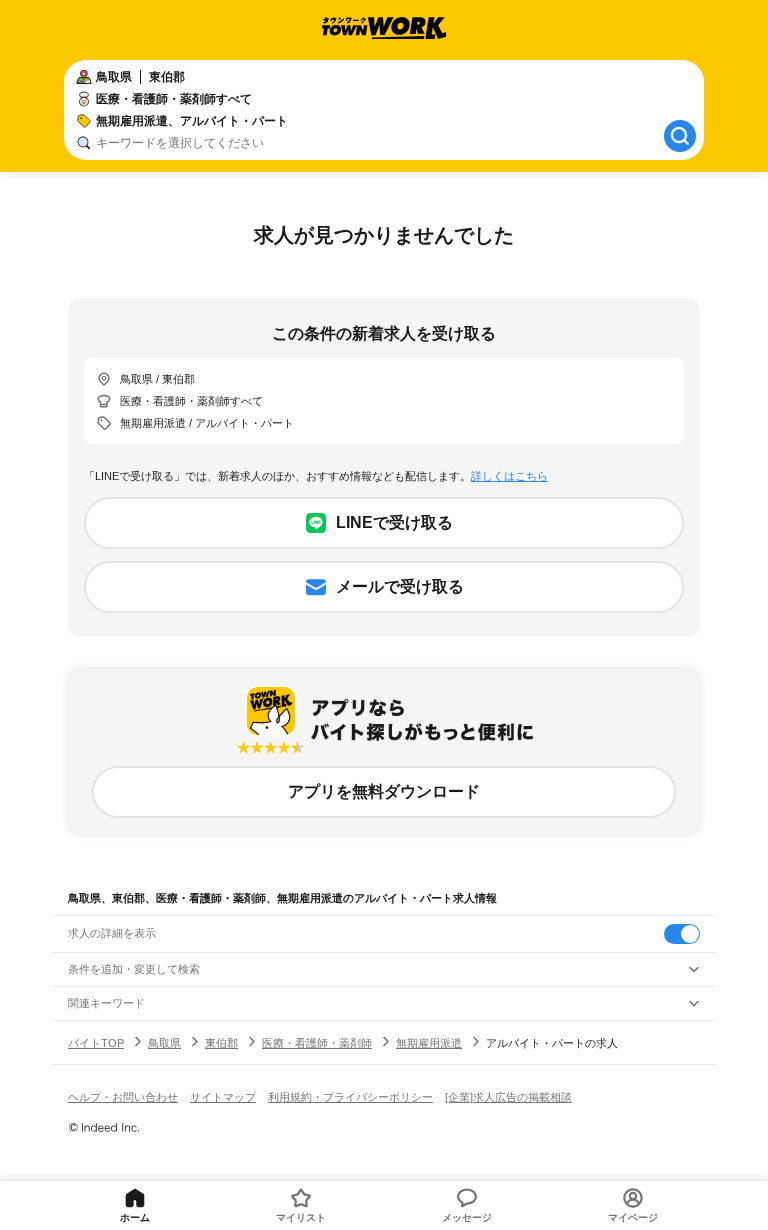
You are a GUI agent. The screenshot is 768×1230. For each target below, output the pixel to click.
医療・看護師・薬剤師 (317, 1043)
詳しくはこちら (509, 476)
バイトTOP (96, 1043)
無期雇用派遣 (429, 1043)
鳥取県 (164, 1043)
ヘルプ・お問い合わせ (123, 1097)
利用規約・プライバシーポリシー (350, 1097)
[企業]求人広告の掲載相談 (508, 1097)
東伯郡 (221, 1043)
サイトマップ (223, 1097)
